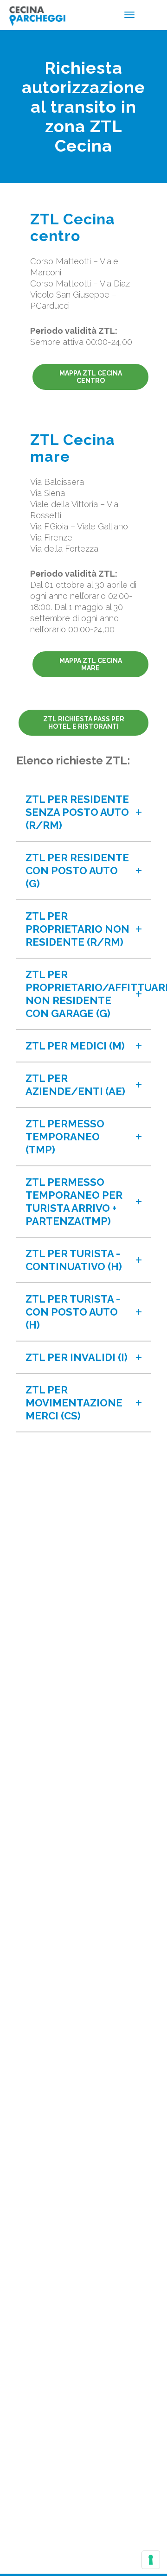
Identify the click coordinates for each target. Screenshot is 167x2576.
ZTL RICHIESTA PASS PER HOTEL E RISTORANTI (84, 723)
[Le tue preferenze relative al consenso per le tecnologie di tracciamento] (151, 2560)
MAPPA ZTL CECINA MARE (91, 664)
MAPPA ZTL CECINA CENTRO (91, 377)
